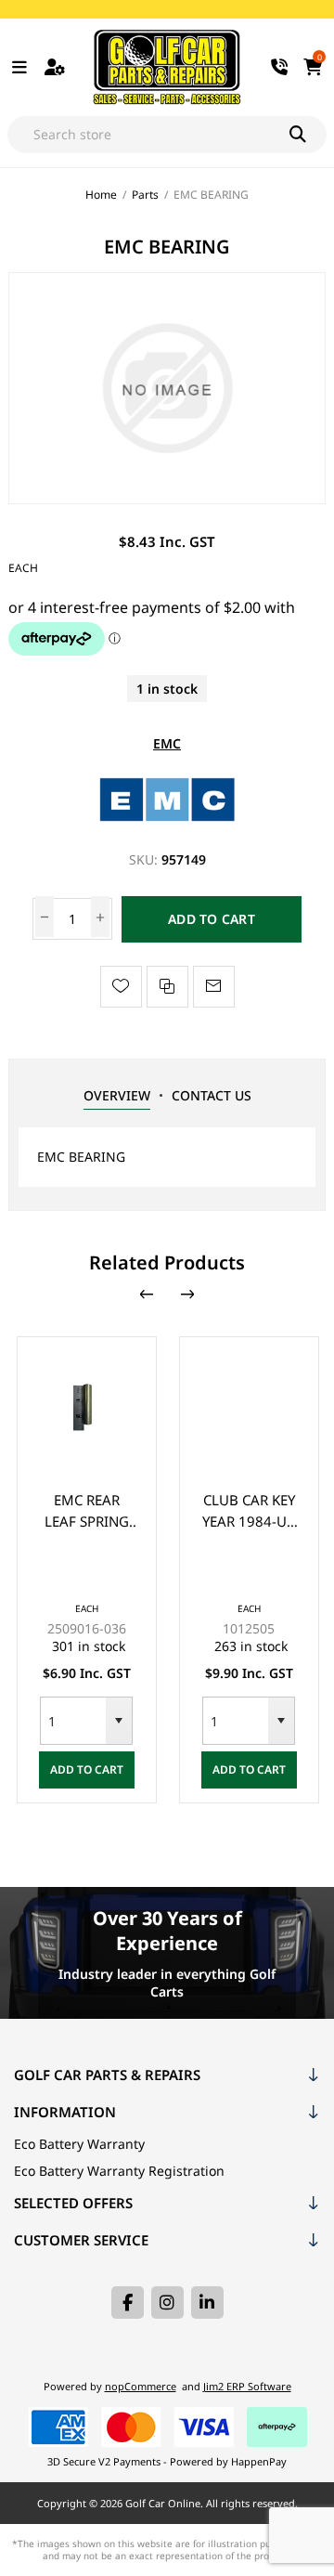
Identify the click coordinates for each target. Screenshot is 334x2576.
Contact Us (212, 1095)
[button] (119, 1721)
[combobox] (73, 1721)
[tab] (117, 1096)
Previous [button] (147, 1295)
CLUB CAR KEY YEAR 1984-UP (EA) (249, 1511)
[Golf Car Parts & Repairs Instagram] (167, 2303)
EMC (167, 743)
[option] (87, 1570)
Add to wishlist (121, 987)
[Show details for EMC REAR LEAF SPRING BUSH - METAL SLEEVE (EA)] (87, 1406)
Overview (117, 1095)
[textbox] (149, 135)
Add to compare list (167, 987)
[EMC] (167, 823)
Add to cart (212, 919)
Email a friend (214, 987)
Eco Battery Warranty (79, 2144)
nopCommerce (141, 2386)
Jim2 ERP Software (247, 2386)
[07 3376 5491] (280, 67)
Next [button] (187, 1295)
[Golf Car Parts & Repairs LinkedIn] (207, 2303)
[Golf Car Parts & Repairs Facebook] (128, 2303)
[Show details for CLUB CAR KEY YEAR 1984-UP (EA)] (249, 1406)
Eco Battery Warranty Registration (119, 2171)
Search (308, 135)
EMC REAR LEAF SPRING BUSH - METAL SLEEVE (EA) (86, 1511)
